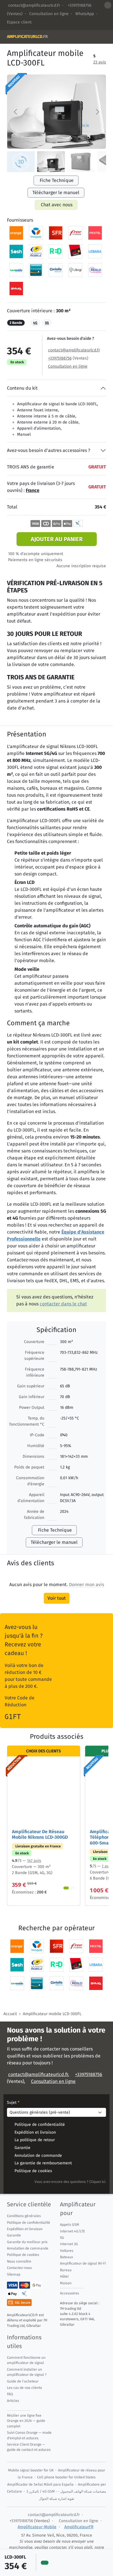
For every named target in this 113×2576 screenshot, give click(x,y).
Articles (13, 2401)
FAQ (10, 2394)
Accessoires (70, 2293)
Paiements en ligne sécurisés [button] (35, 560)
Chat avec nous (57, 205)
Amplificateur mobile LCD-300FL (52, 2014)
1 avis (107, 1866)
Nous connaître (19, 2261)
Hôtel (64, 2276)
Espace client (19, 22)
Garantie (22, 2148)
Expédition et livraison (35, 2132)
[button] (86, 1585)
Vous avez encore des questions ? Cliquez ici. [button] (70, 2182)
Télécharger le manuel (56, 193)
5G (47, 323)
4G (35, 323)
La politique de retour (35, 2140)
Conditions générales (24, 2216)
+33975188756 (79, 5)
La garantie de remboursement (43, 2163)
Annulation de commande (38, 2156)
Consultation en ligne (49, 14)
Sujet (13, 2103)
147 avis (34, 1860)
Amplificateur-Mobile (37, 2527)
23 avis (100, 62)
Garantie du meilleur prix (27, 2242)
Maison (66, 2283)
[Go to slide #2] (51, 162)
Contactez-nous (19, 2268)
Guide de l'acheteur (23, 2381)
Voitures (67, 2251)
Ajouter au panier (57, 539)
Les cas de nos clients (24, 2388)
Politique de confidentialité (40, 2125)
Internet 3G (69, 2244)
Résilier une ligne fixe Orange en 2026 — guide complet (26, 2421)
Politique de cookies (33, 2171)
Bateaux (66, 2257)
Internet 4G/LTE (73, 2231)
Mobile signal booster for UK (31, 2470)
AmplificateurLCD (27, 37)
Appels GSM (70, 2225)
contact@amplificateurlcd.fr (34, 5)
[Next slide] (97, 112)
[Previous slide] (16, 112)
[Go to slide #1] (21, 162)
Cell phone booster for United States (66, 2477)
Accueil (10, 2014)
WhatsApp (85, 14)
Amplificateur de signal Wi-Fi (83, 2263)
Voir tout (57, 1598)
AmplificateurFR (79, 2527)
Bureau (66, 2270)
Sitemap (14, 2274)
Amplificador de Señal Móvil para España (40, 2484)
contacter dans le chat (63, 1304)
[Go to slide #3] (81, 162)
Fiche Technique (57, 180)
